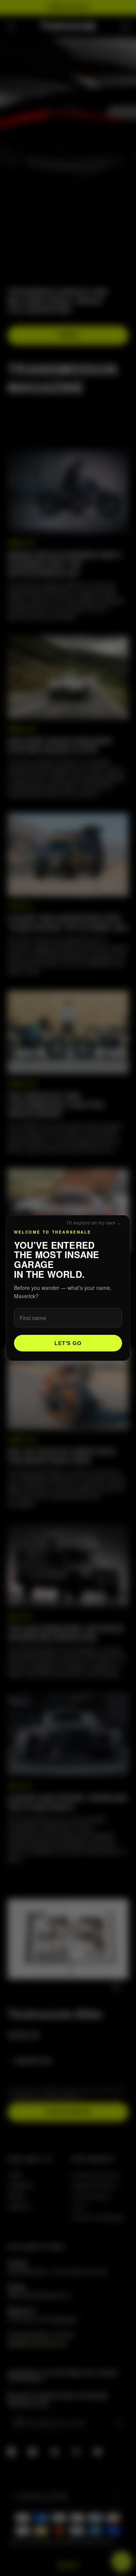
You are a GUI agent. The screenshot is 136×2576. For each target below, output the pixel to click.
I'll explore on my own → (94, 1223)
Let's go (68, 1343)
